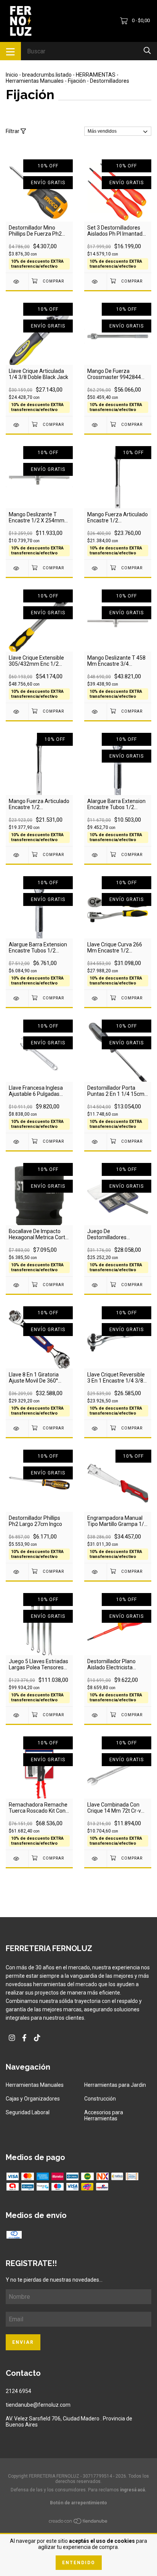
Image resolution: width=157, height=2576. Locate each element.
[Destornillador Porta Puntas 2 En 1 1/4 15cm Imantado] (95, 1142)
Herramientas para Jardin (115, 2085)
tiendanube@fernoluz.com (38, 2405)
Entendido (79, 2563)
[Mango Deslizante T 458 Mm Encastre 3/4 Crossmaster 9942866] (95, 712)
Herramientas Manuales (35, 81)
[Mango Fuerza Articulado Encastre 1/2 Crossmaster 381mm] (95, 568)
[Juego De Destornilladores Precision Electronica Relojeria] (95, 1285)
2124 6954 (18, 2391)
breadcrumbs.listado (47, 75)
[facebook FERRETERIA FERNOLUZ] (24, 2038)
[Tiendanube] (78, 2522)
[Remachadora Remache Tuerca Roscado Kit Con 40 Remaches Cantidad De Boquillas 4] (17, 1859)
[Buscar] (147, 51)
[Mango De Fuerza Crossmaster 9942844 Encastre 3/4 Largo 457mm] (95, 425)
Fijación (77, 81)
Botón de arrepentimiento (78, 2503)
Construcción (100, 2099)
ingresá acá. (133, 2490)
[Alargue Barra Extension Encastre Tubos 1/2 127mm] (17, 998)
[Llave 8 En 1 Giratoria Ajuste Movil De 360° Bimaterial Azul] (17, 1429)
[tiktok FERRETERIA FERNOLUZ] (37, 2038)
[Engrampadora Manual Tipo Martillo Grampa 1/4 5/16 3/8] (95, 1572)
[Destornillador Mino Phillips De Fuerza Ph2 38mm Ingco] (17, 282)
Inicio (12, 75)
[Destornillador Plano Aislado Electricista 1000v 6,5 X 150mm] (95, 1715)
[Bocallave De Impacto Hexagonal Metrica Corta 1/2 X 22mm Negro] (17, 1285)
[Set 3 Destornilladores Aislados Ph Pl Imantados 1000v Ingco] (95, 282)
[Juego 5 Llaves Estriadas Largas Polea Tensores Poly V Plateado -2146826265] (17, 1715)
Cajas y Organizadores (33, 2099)
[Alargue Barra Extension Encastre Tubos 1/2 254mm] (95, 855)
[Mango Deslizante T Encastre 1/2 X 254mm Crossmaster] (17, 568)
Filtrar (13, 131)
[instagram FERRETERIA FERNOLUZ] (12, 2038)
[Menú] (10, 51)
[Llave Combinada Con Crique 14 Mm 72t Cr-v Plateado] (95, 1859)
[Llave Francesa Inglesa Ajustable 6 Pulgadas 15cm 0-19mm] (17, 1142)
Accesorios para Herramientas (104, 2115)
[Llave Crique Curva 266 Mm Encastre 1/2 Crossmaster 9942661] (95, 998)
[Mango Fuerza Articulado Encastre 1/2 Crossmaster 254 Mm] (17, 855)
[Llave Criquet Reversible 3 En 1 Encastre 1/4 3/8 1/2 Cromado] (95, 1429)
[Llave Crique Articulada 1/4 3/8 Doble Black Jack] (17, 425)
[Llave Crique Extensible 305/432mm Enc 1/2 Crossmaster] (17, 712)
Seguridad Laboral (28, 2112)
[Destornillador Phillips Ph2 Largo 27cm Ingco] (17, 1572)
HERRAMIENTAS (96, 75)
